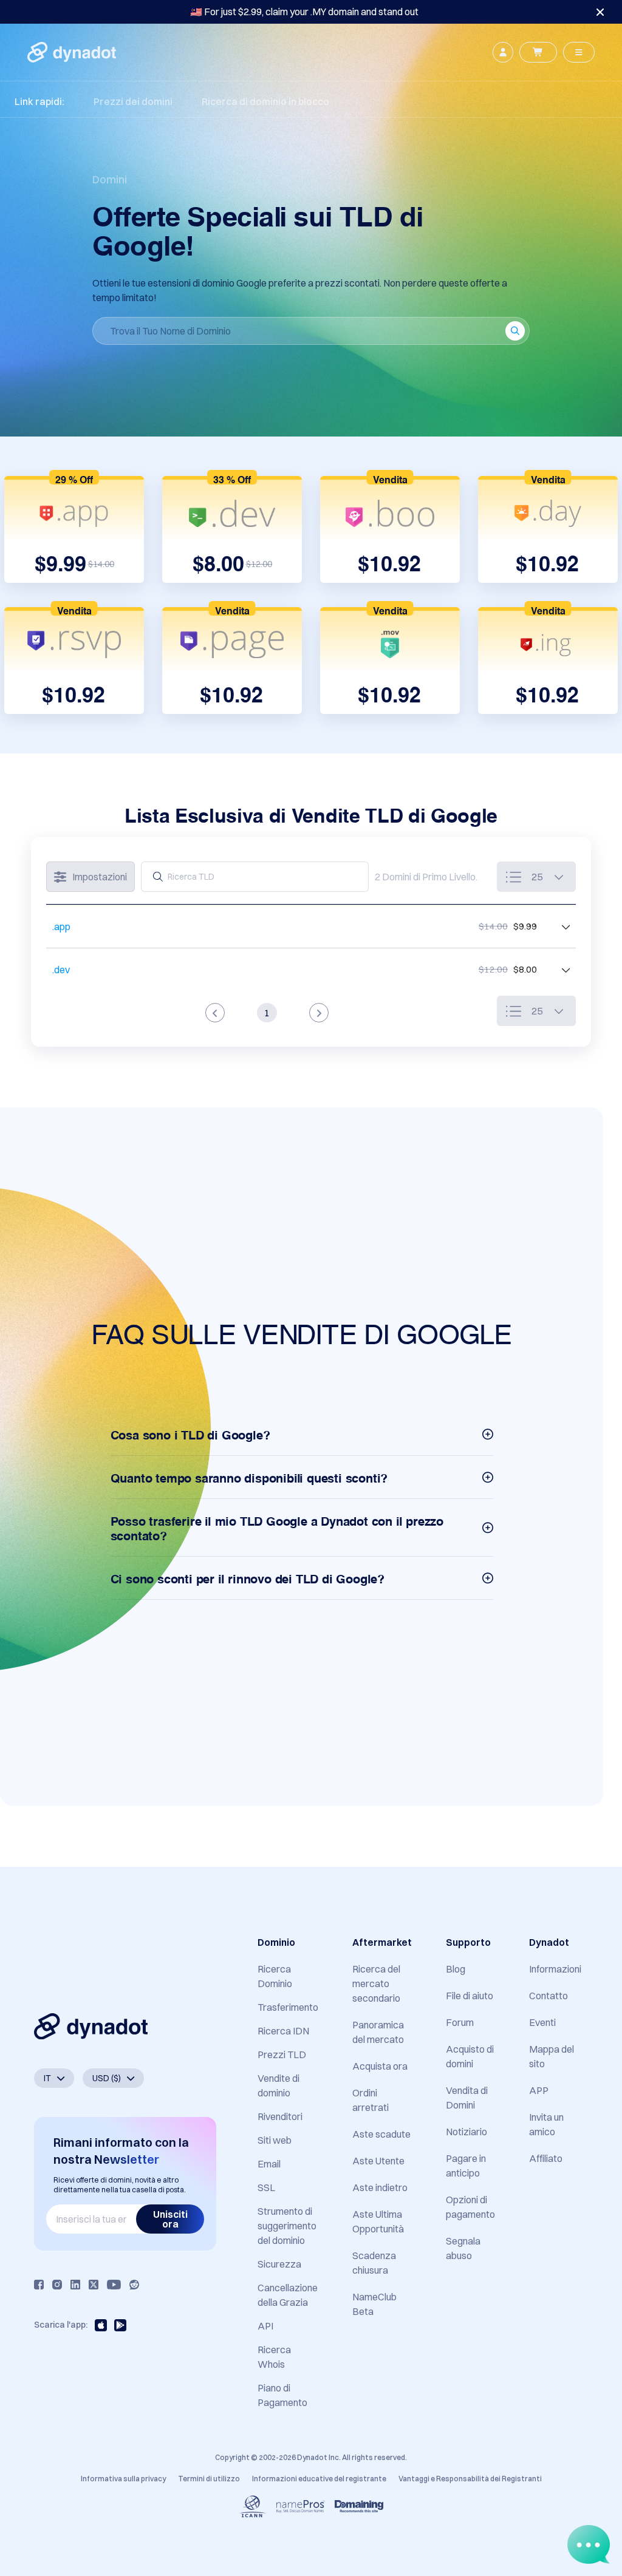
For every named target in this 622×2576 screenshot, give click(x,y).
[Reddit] (134, 2285)
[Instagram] (57, 2285)
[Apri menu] (579, 52)
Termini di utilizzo (209, 2479)
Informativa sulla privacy (123, 2479)
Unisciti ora (170, 2219)
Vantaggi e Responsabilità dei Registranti (470, 2479)
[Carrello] (538, 52)
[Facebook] (39, 2285)
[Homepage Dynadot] (72, 52)
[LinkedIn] (75, 2285)
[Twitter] (94, 2285)
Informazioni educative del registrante (319, 2479)
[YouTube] (114, 2285)
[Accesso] (503, 52)
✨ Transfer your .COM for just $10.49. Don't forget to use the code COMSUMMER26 (304, 12)
